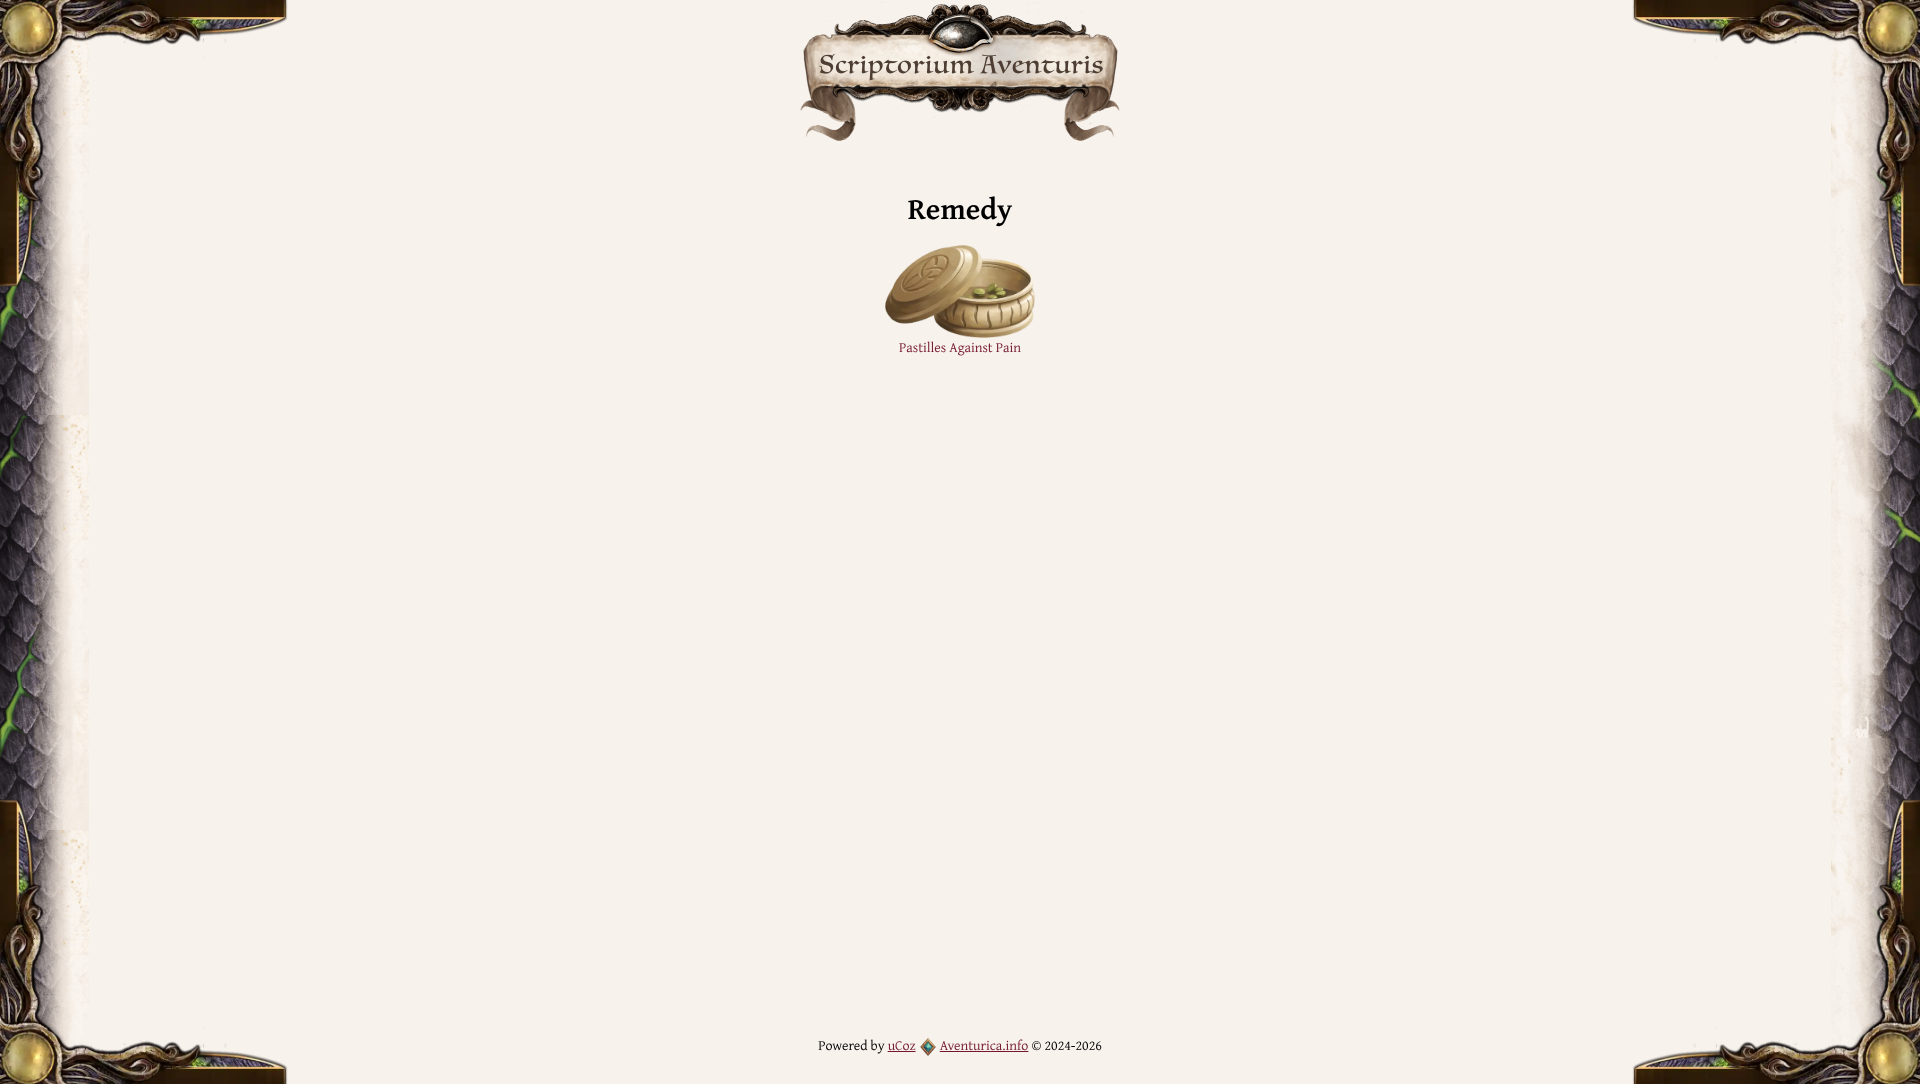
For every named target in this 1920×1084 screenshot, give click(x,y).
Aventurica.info (984, 1046)
